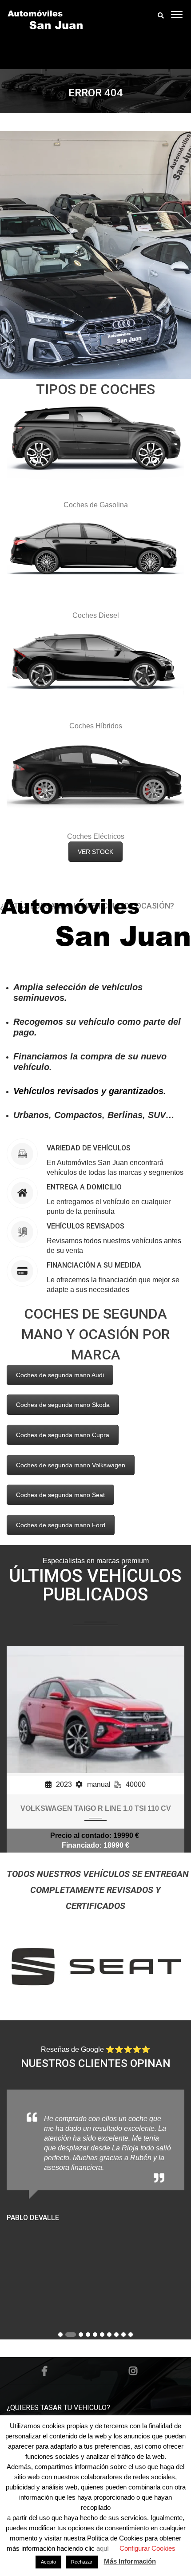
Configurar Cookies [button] (147, 2548)
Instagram (133, 2371)
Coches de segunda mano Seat (60, 1495)
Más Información (130, 2561)
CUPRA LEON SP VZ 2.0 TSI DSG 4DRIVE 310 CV (96, 1808)
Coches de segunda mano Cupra (63, 1435)
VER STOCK (95, 852)
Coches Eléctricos (96, 836)
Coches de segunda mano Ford (61, 1525)
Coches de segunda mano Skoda (63, 1405)
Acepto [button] (48, 2562)
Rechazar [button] (82, 2562)
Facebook (44, 2371)
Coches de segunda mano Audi (60, 1375)
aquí (103, 2548)
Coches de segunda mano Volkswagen (71, 1465)
